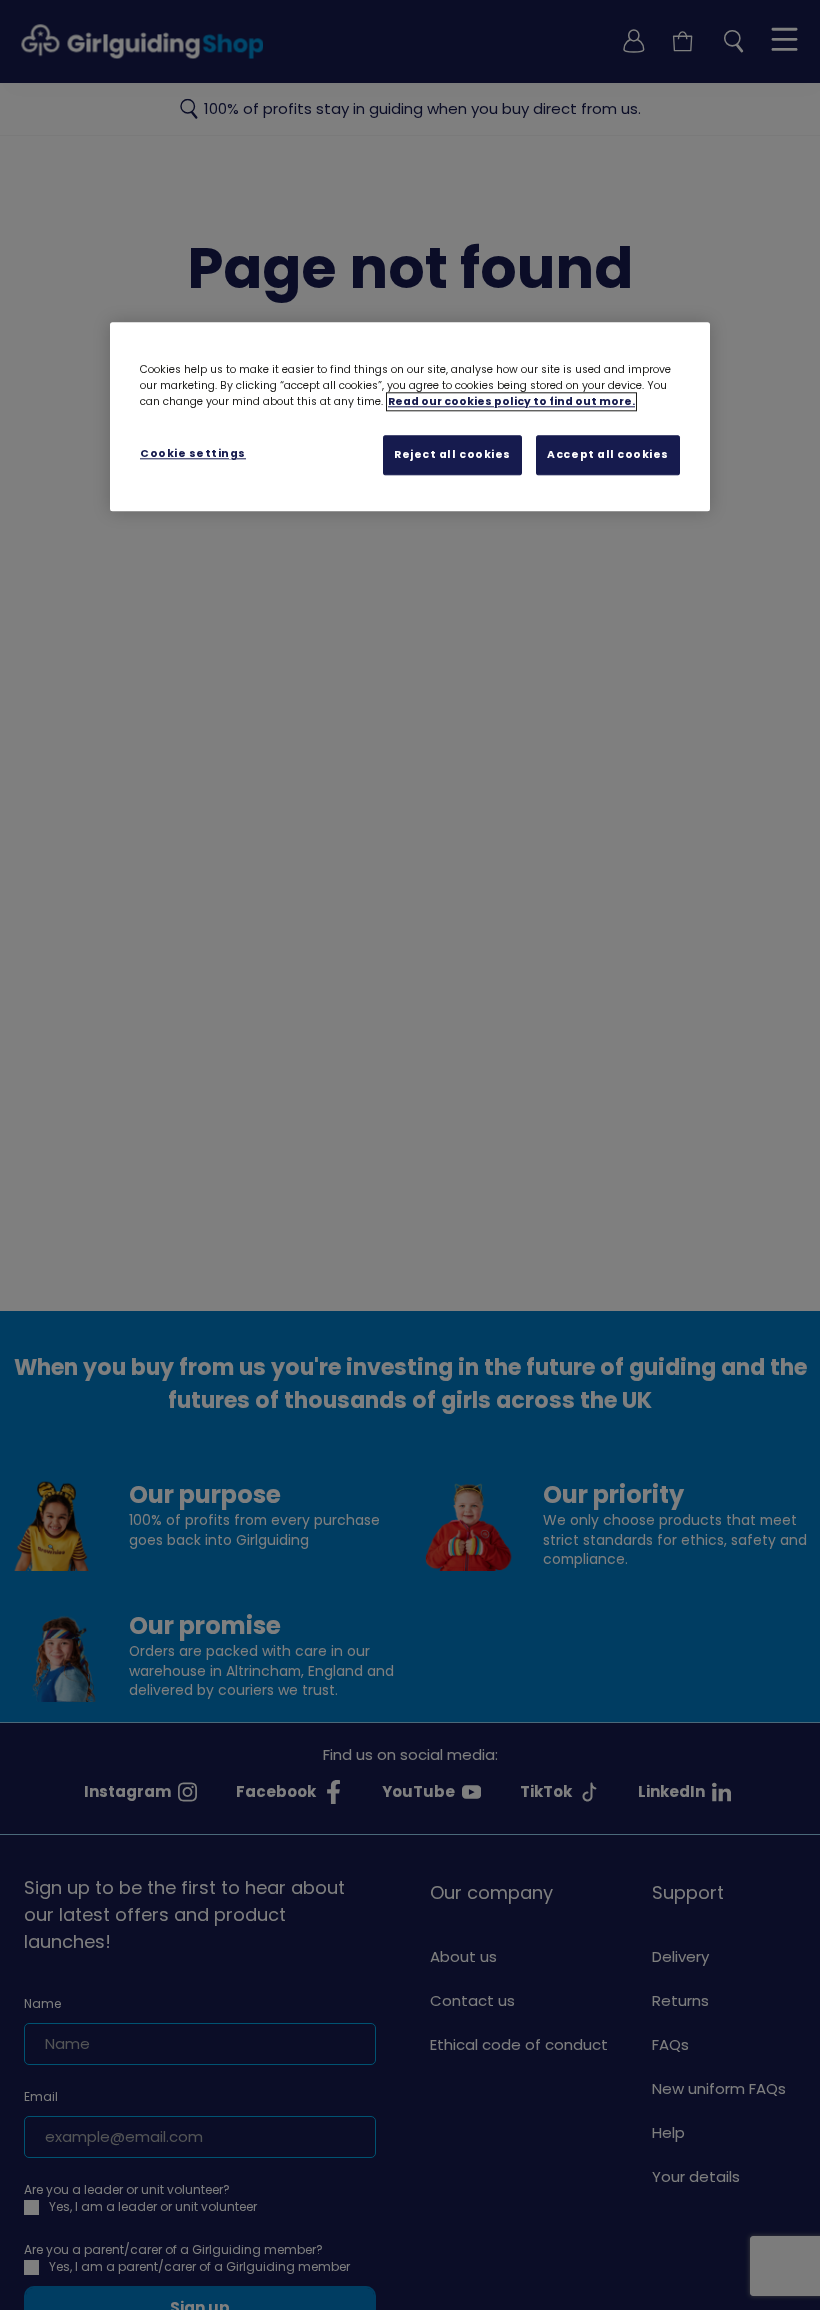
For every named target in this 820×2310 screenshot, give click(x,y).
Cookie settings (193, 453)
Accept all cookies (608, 454)
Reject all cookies (452, 454)
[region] (410, 417)
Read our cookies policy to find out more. (511, 401)
